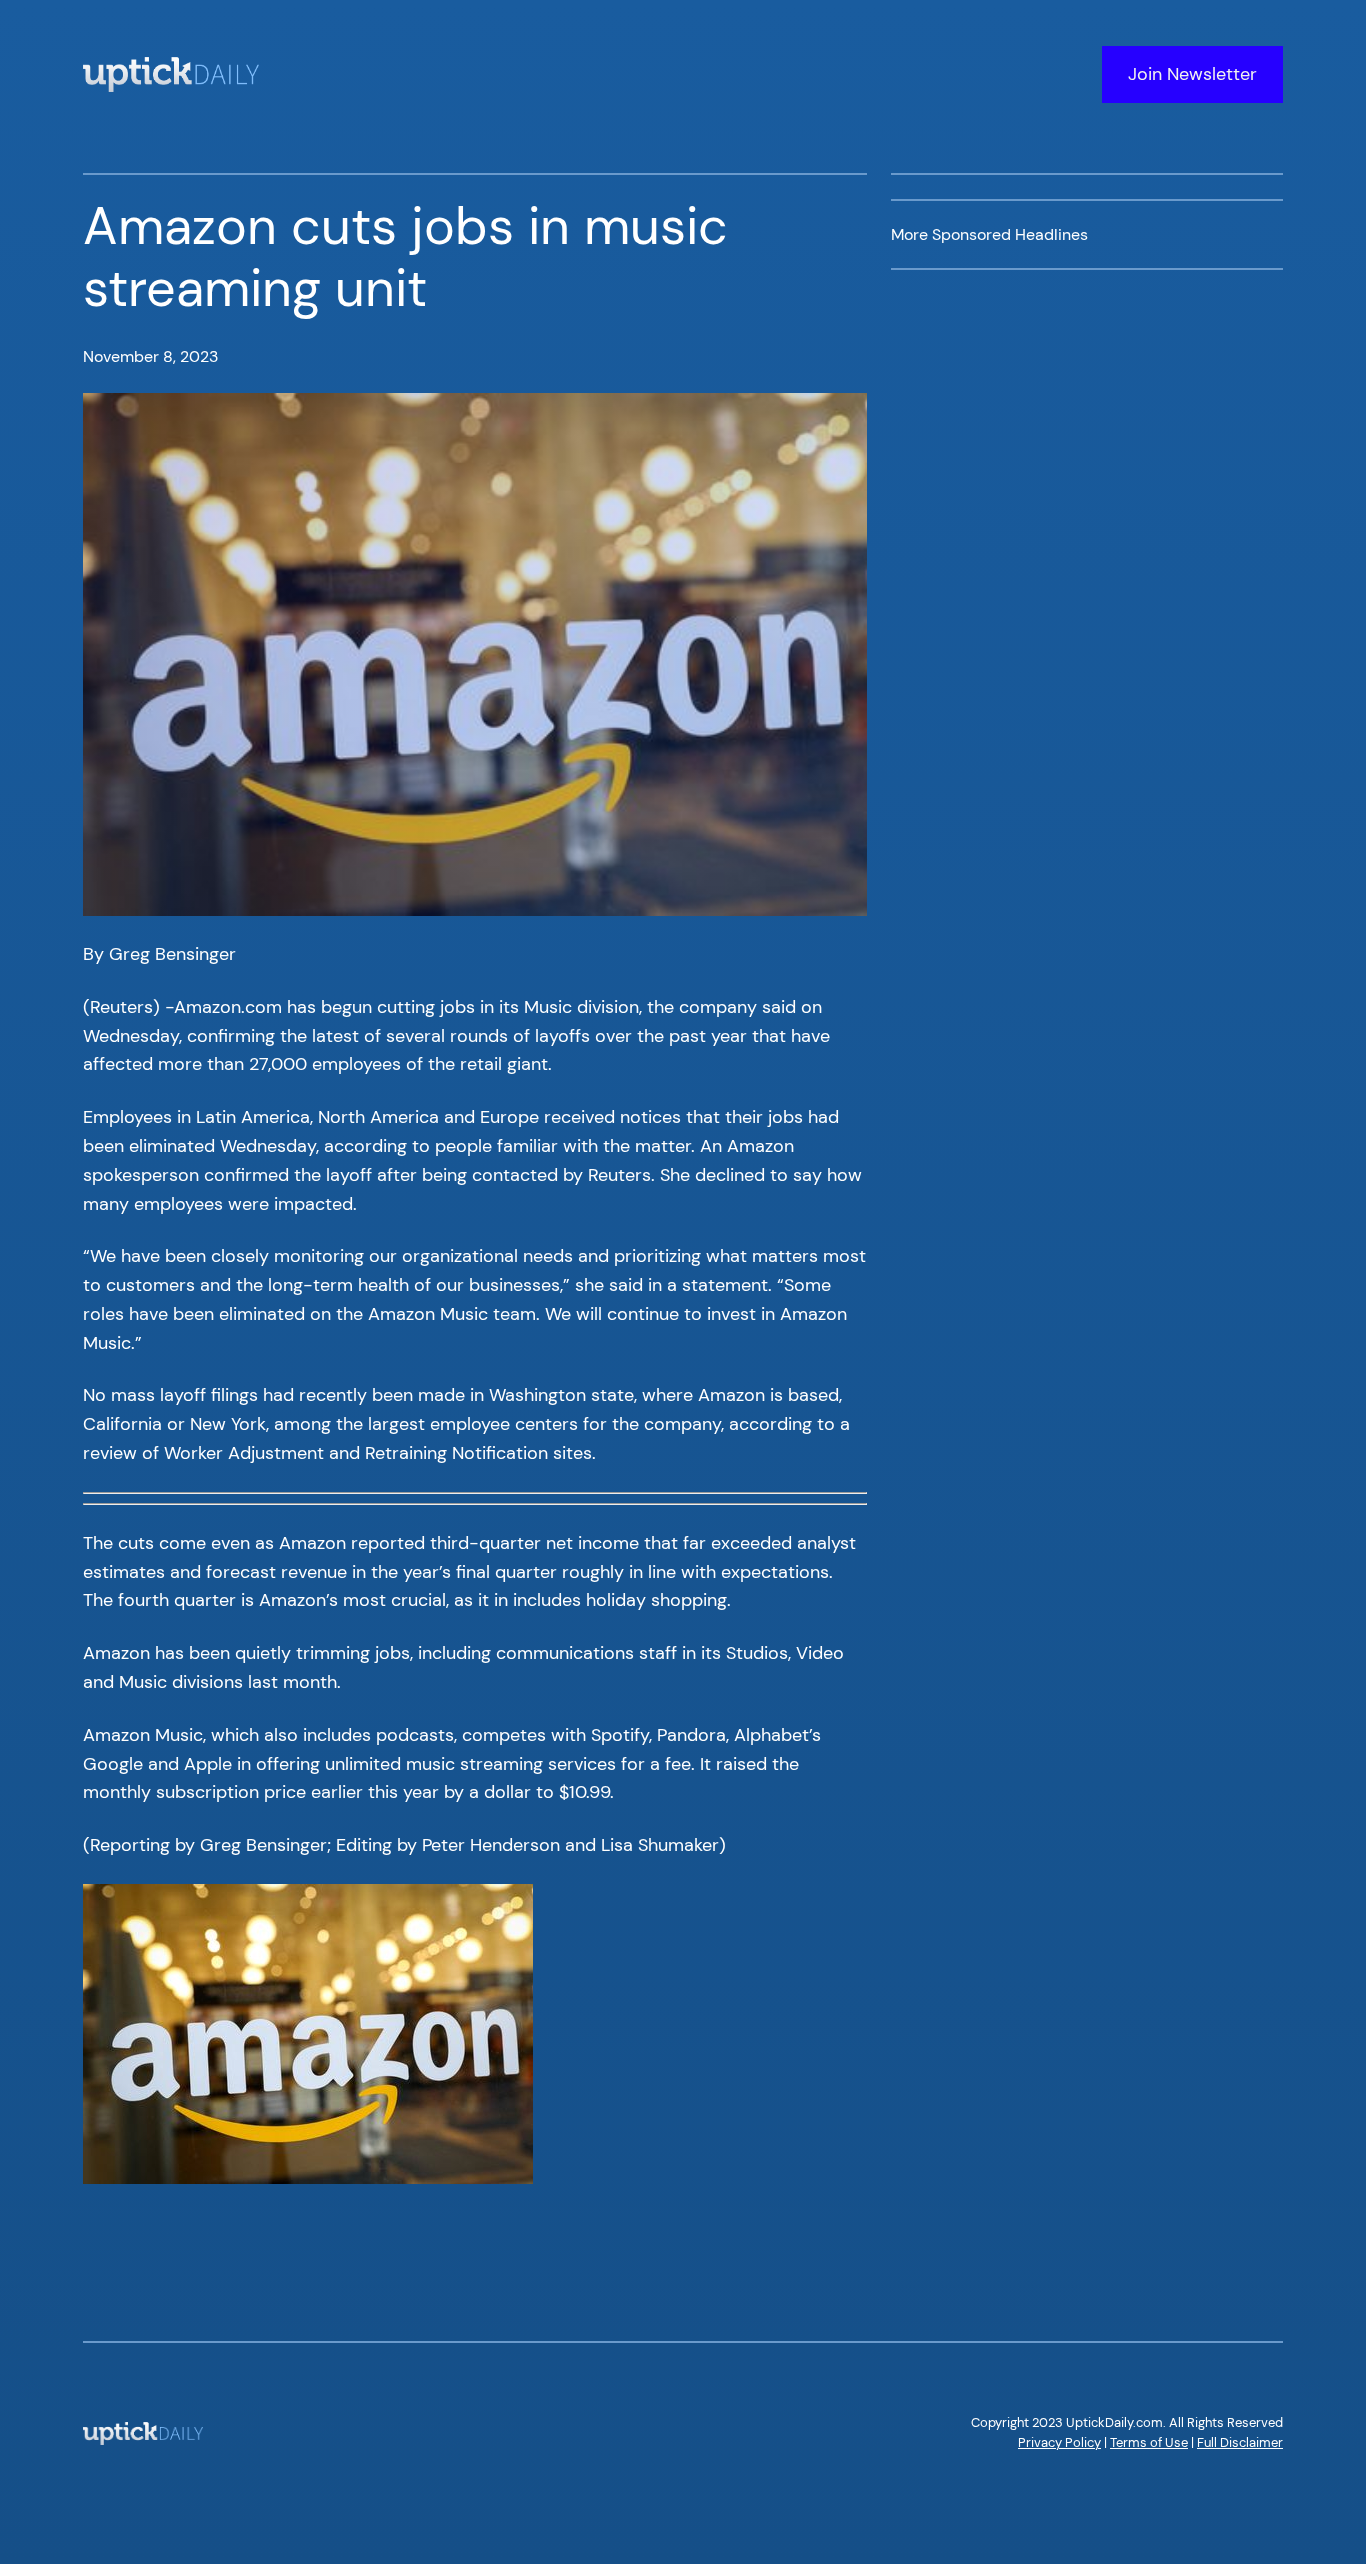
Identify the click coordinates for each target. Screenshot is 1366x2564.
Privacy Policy (1059, 2442)
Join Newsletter (1192, 74)
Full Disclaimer (1240, 2442)
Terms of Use (1149, 2442)
